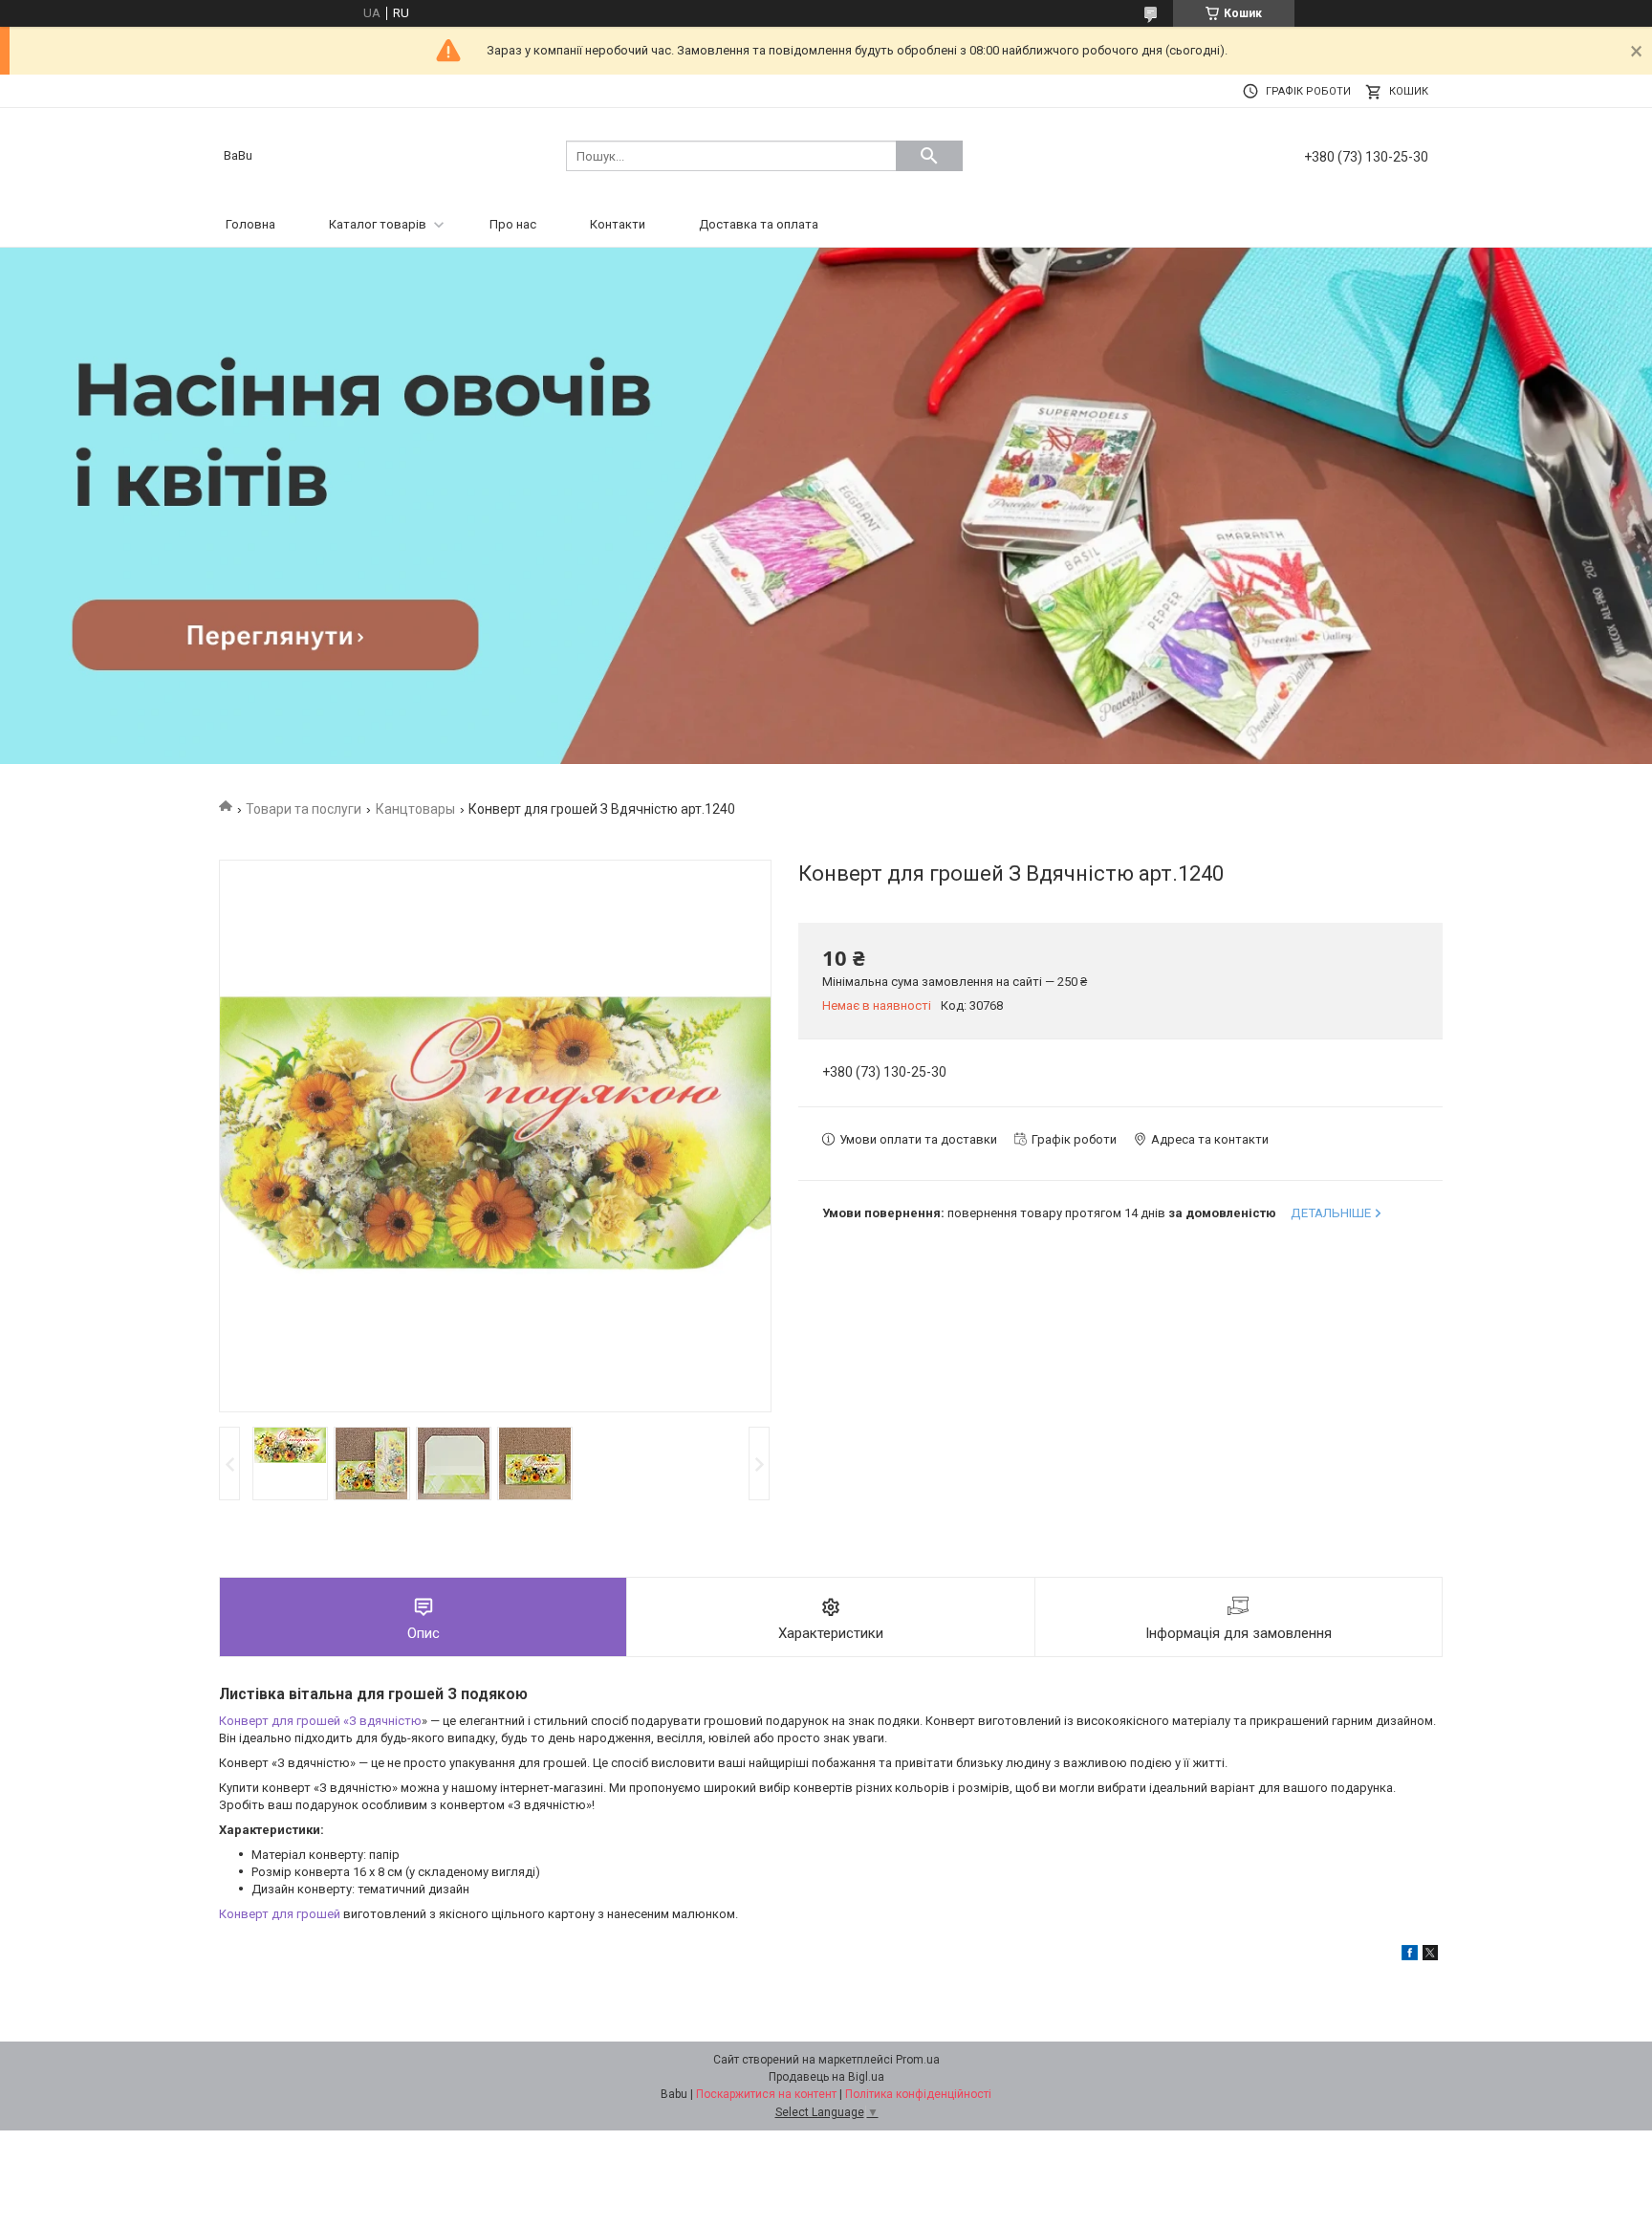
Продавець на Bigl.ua (826, 2077)
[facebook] (1410, 1956)
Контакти (618, 224)
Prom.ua (918, 2060)
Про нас (513, 224)
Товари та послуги (304, 809)
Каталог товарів (378, 224)
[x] (1430, 1956)
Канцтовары (415, 809)
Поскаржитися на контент (766, 2094)
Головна (250, 224)
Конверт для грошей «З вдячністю (320, 1721)
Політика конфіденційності (918, 2094)
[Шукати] (929, 156)
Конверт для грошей (280, 1914)
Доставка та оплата (759, 224)
